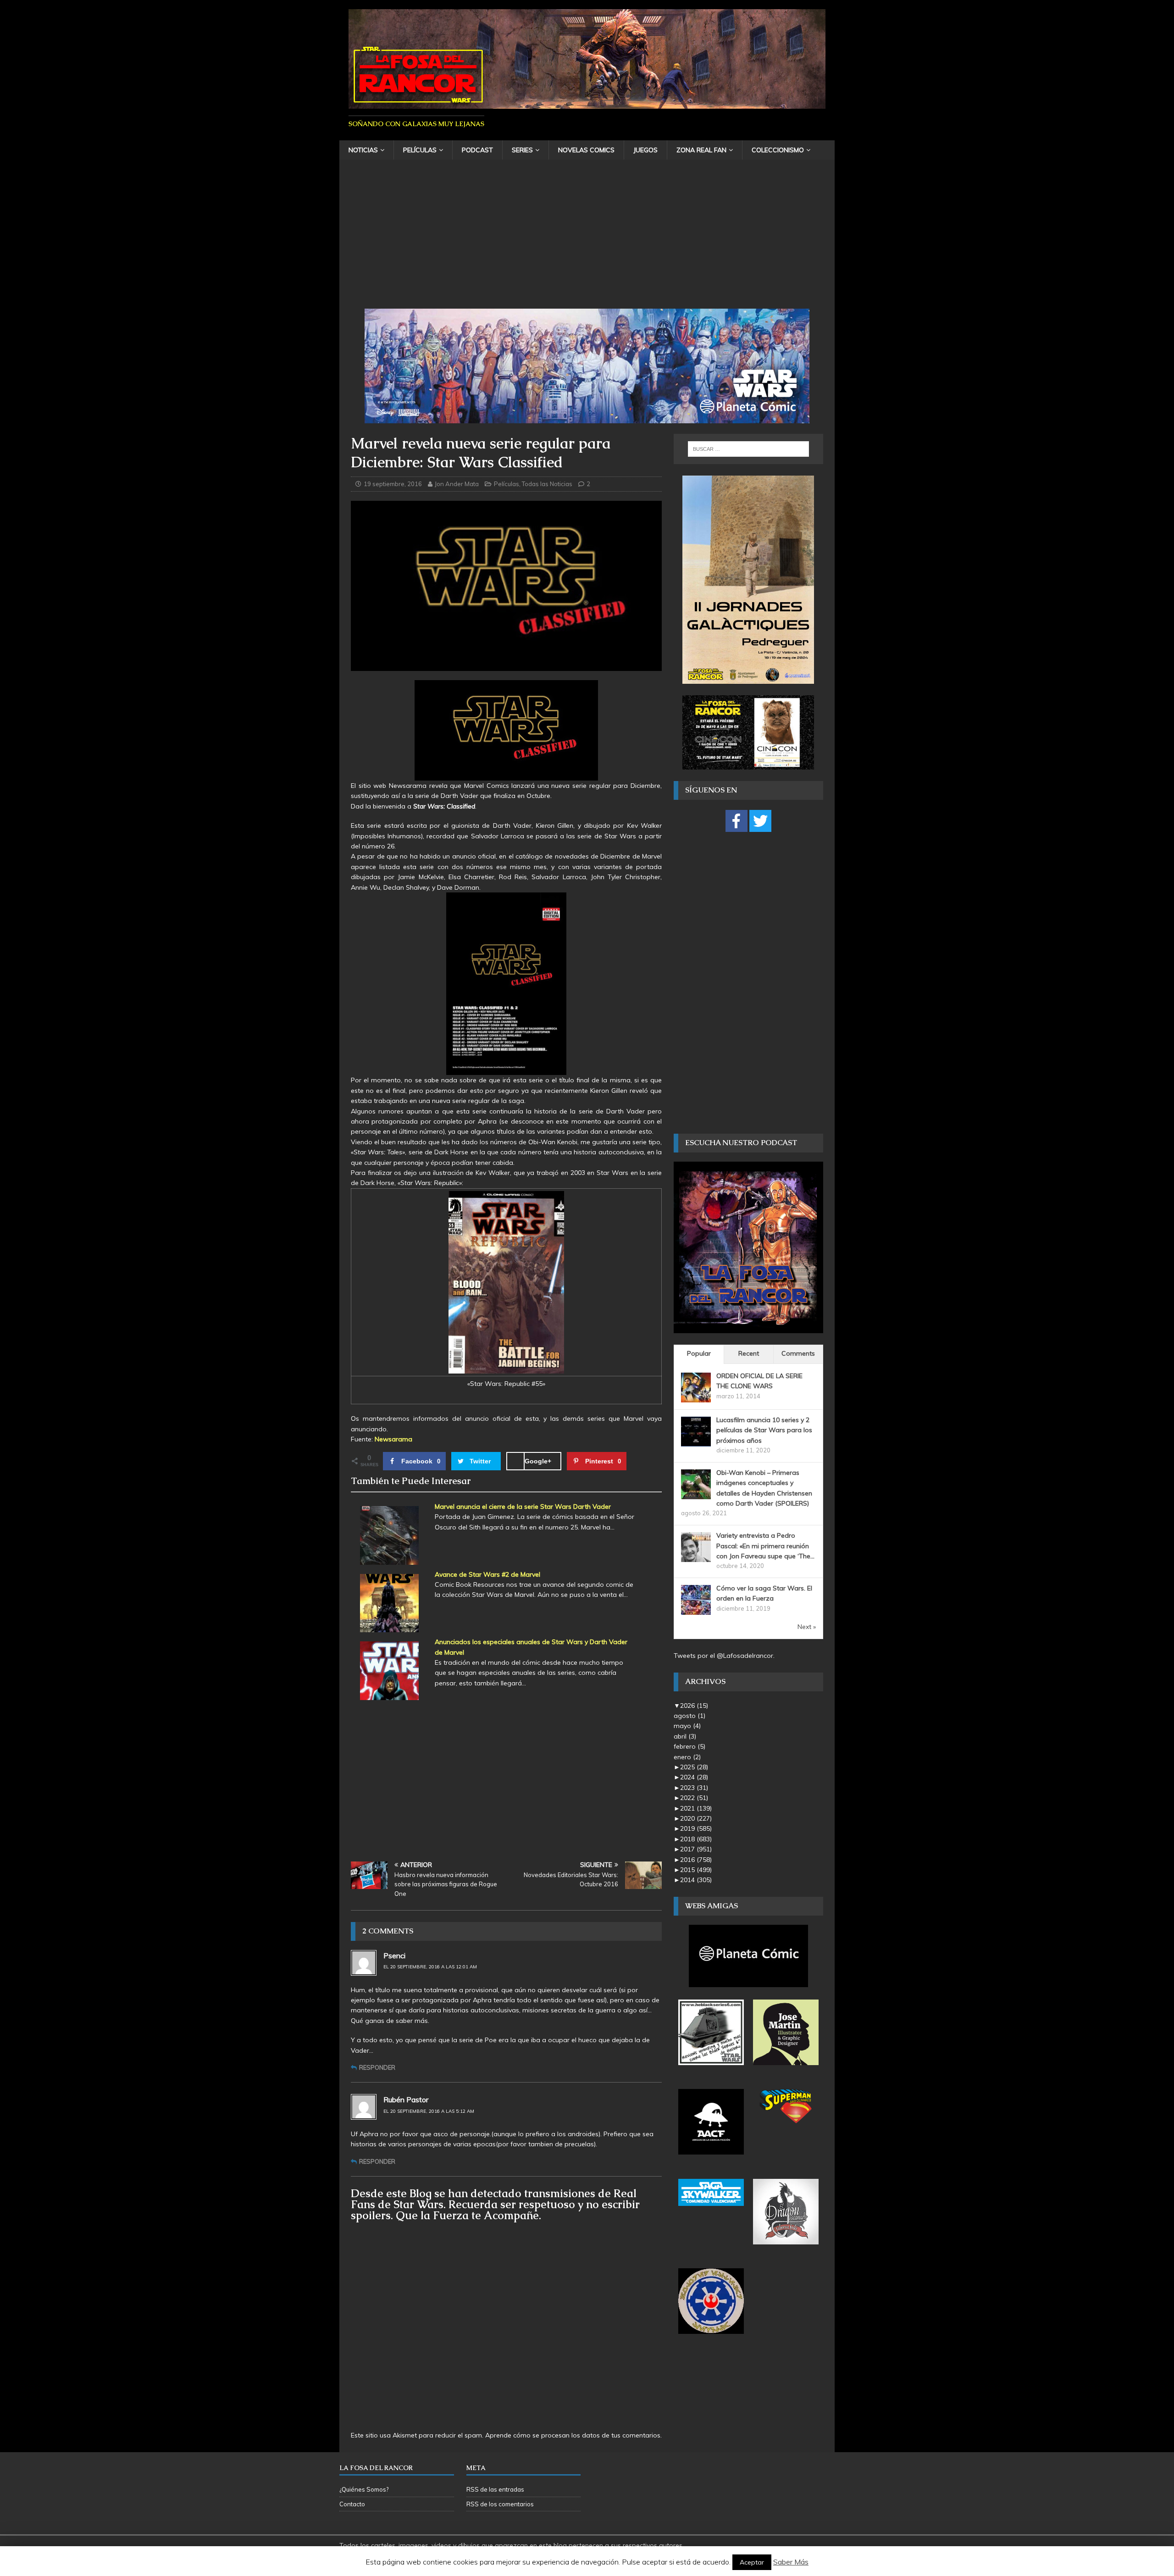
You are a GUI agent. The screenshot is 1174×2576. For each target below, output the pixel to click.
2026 (694, 1706)
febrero (689, 1746)
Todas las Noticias (547, 484)
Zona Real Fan (701, 150)
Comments (798, 1353)
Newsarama (394, 1439)
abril (685, 1736)
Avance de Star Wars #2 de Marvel (487, 1574)
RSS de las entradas (495, 2489)
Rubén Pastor (406, 2100)
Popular (699, 1353)
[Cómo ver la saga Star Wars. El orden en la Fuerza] (696, 1610)
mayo (687, 1726)
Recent (749, 1353)
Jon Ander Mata (457, 484)
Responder (377, 2067)
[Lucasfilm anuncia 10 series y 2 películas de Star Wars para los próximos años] (696, 1441)
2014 (696, 1880)
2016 (696, 1860)
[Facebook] (737, 821)
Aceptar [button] (752, 2562)
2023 (694, 1788)
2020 (696, 1818)
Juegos (645, 150)
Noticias (363, 150)
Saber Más (791, 2562)
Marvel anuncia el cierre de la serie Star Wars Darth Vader (523, 1507)
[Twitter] (760, 821)
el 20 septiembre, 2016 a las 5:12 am (429, 2111)
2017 (696, 1849)
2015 (696, 1870)
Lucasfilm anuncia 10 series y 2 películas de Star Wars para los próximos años (764, 1430)
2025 (694, 1767)
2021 (696, 1808)
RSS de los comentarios (500, 2504)
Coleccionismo (778, 150)
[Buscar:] (748, 449)
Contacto (352, 2504)
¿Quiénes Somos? (364, 2489)
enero (687, 1757)
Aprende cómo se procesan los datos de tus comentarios (573, 2435)
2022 (694, 1798)
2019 (696, 1828)
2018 (696, 1839)
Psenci (394, 1956)
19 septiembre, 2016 (393, 484)
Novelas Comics (586, 150)
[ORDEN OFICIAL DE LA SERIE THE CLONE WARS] (696, 1397)
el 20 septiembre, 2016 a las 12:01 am (430, 1967)
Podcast (477, 150)
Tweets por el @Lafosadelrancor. (724, 1656)
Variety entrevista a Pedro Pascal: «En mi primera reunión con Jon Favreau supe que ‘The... (765, 1546)
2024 (694, 1777)
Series (522, 150)
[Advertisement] (587, 240)
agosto (689, 1716)
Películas (420, 150)
